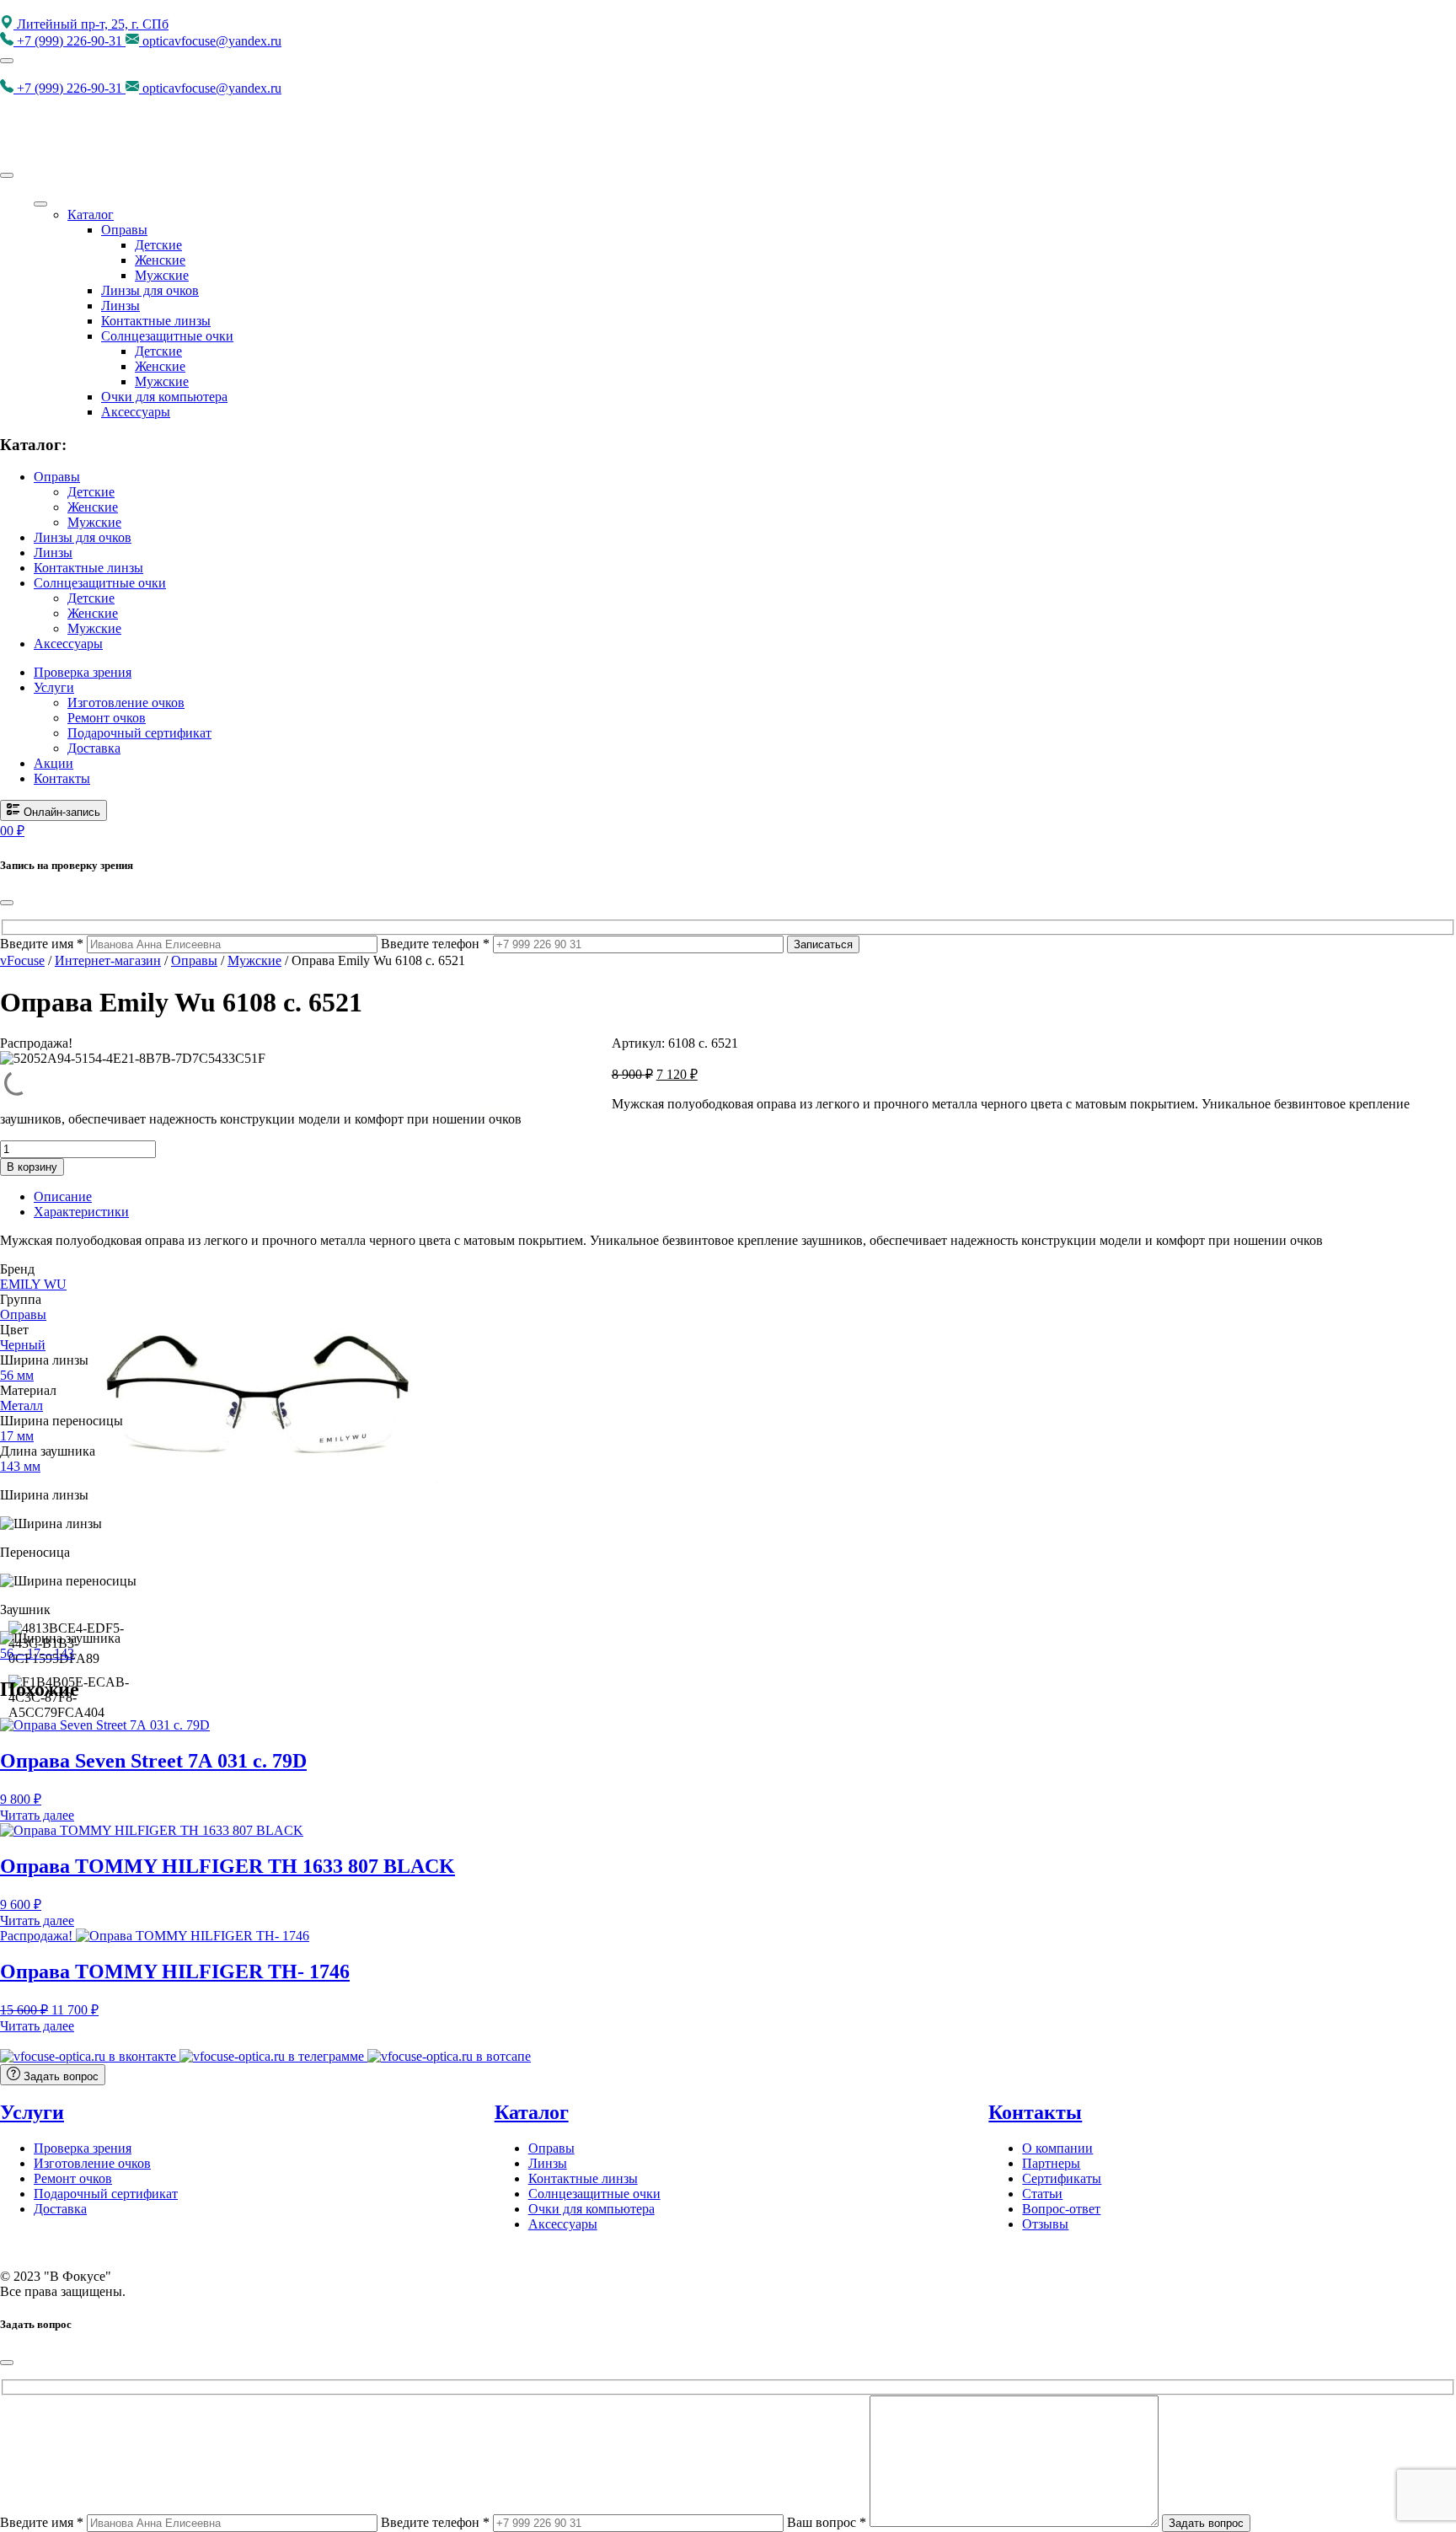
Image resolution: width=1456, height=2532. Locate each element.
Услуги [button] (54, 687)
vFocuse (22, 960)
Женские (160, 260)
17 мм (17, 1436)
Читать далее (37, 1815)
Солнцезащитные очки (167, 336)
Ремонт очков (107, 718)
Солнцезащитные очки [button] (100, 583)
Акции (54, 763)
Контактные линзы (156, 321)
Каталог (91, 215)
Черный (23, 1345)
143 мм (20, 1466)
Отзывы (1045, 2224)
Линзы (120, 306)
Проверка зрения (83, 672)
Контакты (62, 778)
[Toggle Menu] (40, 204)
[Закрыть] (7, 903)
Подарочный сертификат (139, 733)
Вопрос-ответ (1061, 2209)
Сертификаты (1062, 2178)
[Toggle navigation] (7, 61)
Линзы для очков (150, 290)
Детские (158, 245)
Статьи (1042, 2194)
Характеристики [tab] (81, 1212)
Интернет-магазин (108, 960)
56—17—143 (37, 1653)
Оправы (124, 230)
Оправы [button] (57, 477)
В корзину (32, 1167)
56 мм (17, 1375)
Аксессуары (136, 412)
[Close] (7, 175)
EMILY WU (33, 1284)
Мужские (162, 275)
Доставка (94, 748)
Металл (21, 1405)
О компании (1057, 2148)
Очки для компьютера (164, 397)
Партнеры (1051, 2163)
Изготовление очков (126, 703)
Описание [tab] (63, 1196)
